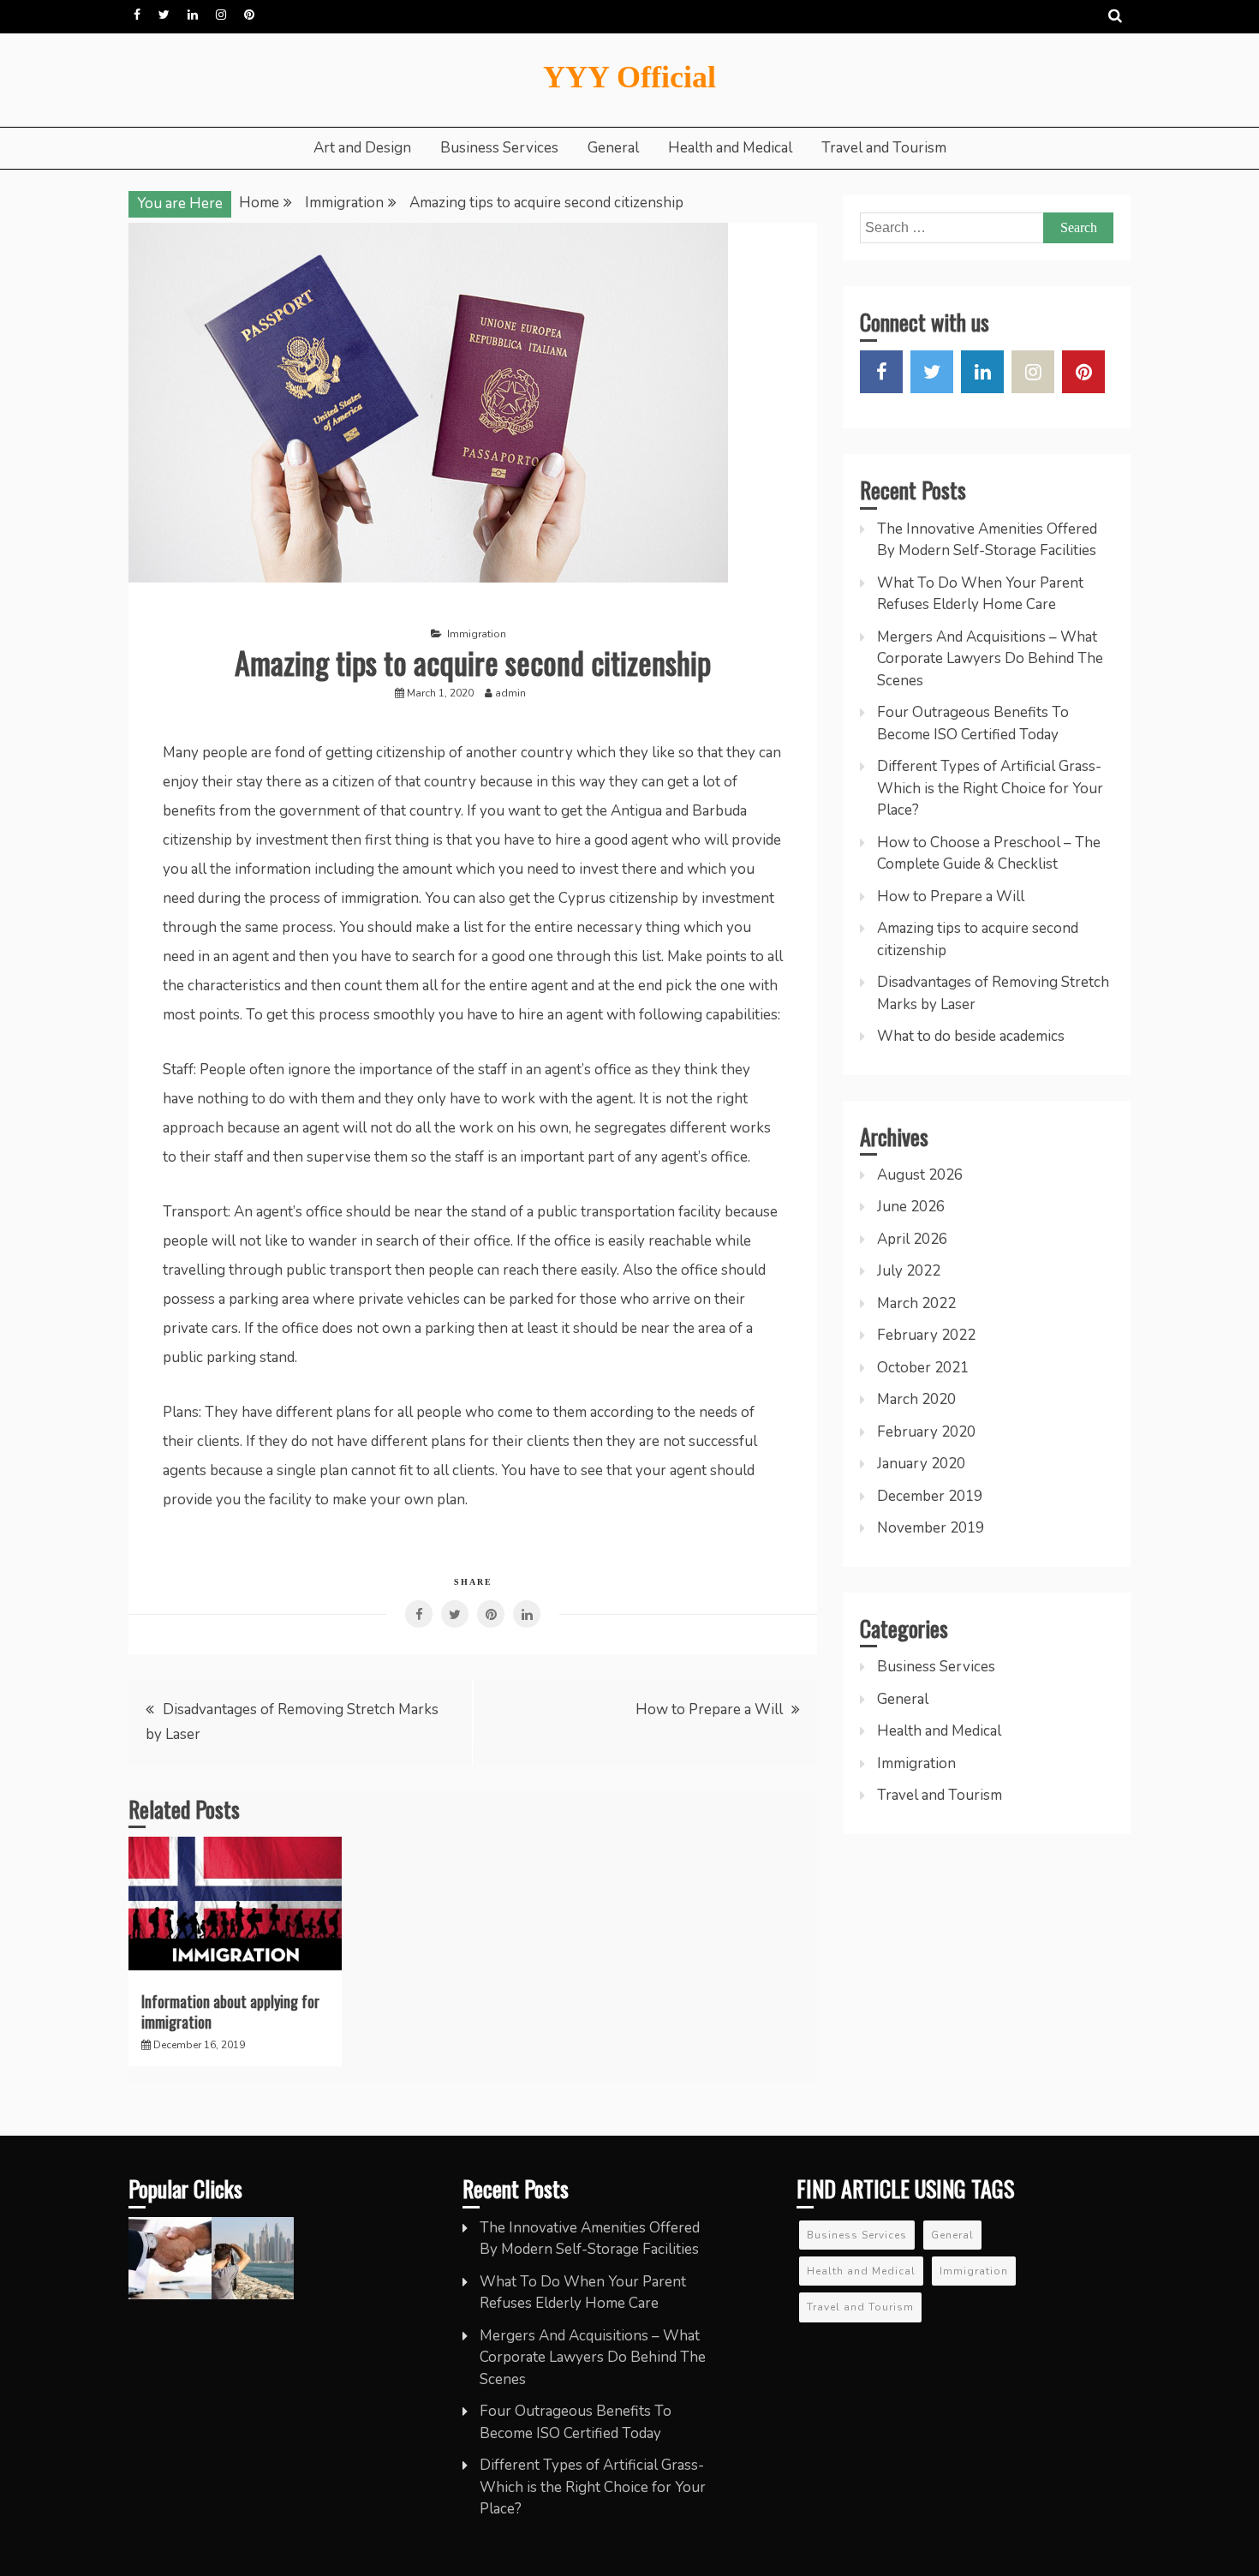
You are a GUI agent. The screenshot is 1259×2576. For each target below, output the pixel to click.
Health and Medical (730, 148)
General (613, 148)
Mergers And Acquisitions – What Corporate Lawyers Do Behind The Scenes (990, 659)
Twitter (164, 15)
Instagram (221, 15)
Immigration (477, 634)
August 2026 (920, 1175)
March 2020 (916, 1399)
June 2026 (911, 1207)
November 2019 (931, 1528)
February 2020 (926, 1432)
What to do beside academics (971, 1036)
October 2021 (923, 1368)
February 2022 (926, 1335)
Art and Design (362, 148)
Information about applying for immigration (230, 2011)
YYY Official (629, 77)
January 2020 (921, 1464)
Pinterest (249, 15)
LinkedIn (193, 15)
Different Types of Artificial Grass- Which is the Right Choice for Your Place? (990, 788)
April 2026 (912, 1239)
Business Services (499, 148)
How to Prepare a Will (709, 1709)
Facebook (137, 15)
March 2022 (916, 1303)
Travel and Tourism (884, 148)
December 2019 (930, 1496)
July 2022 (909, 1271)
